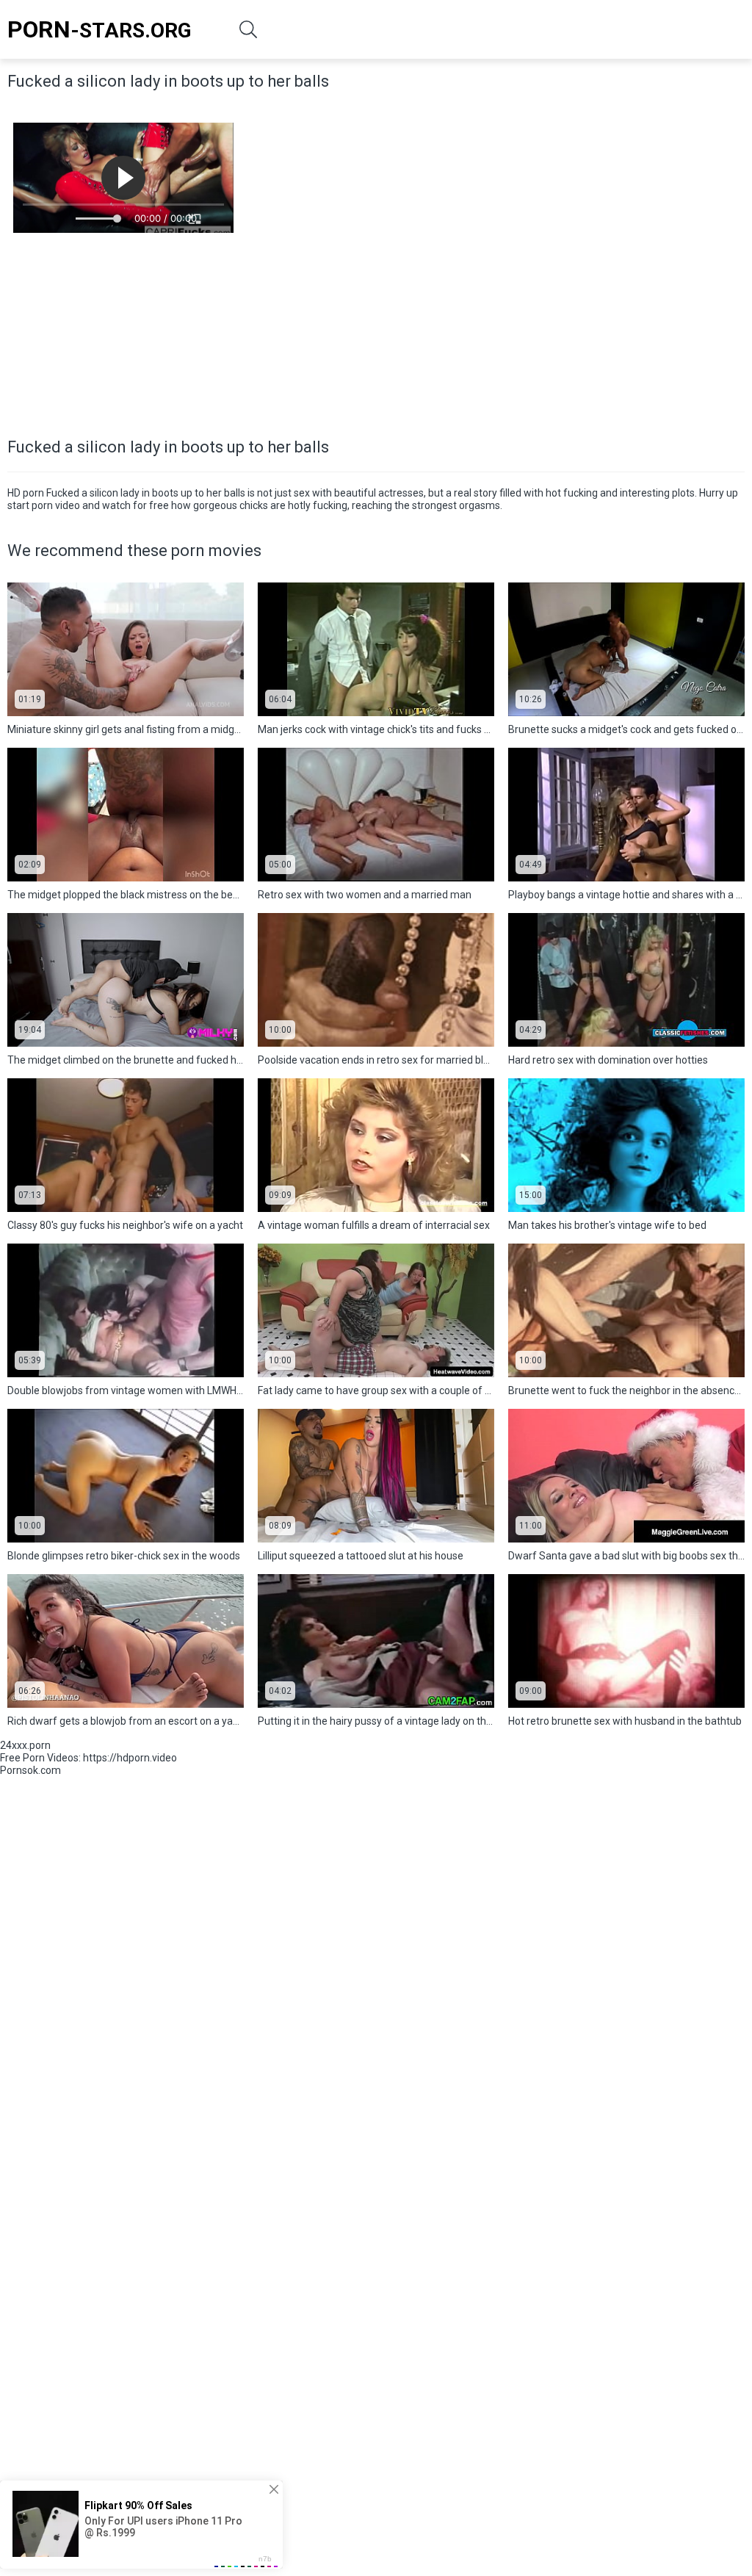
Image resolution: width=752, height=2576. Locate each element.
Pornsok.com (30, 1770)
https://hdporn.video (130, 1758)
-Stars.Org (100, 29)
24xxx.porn (25, 1745)
